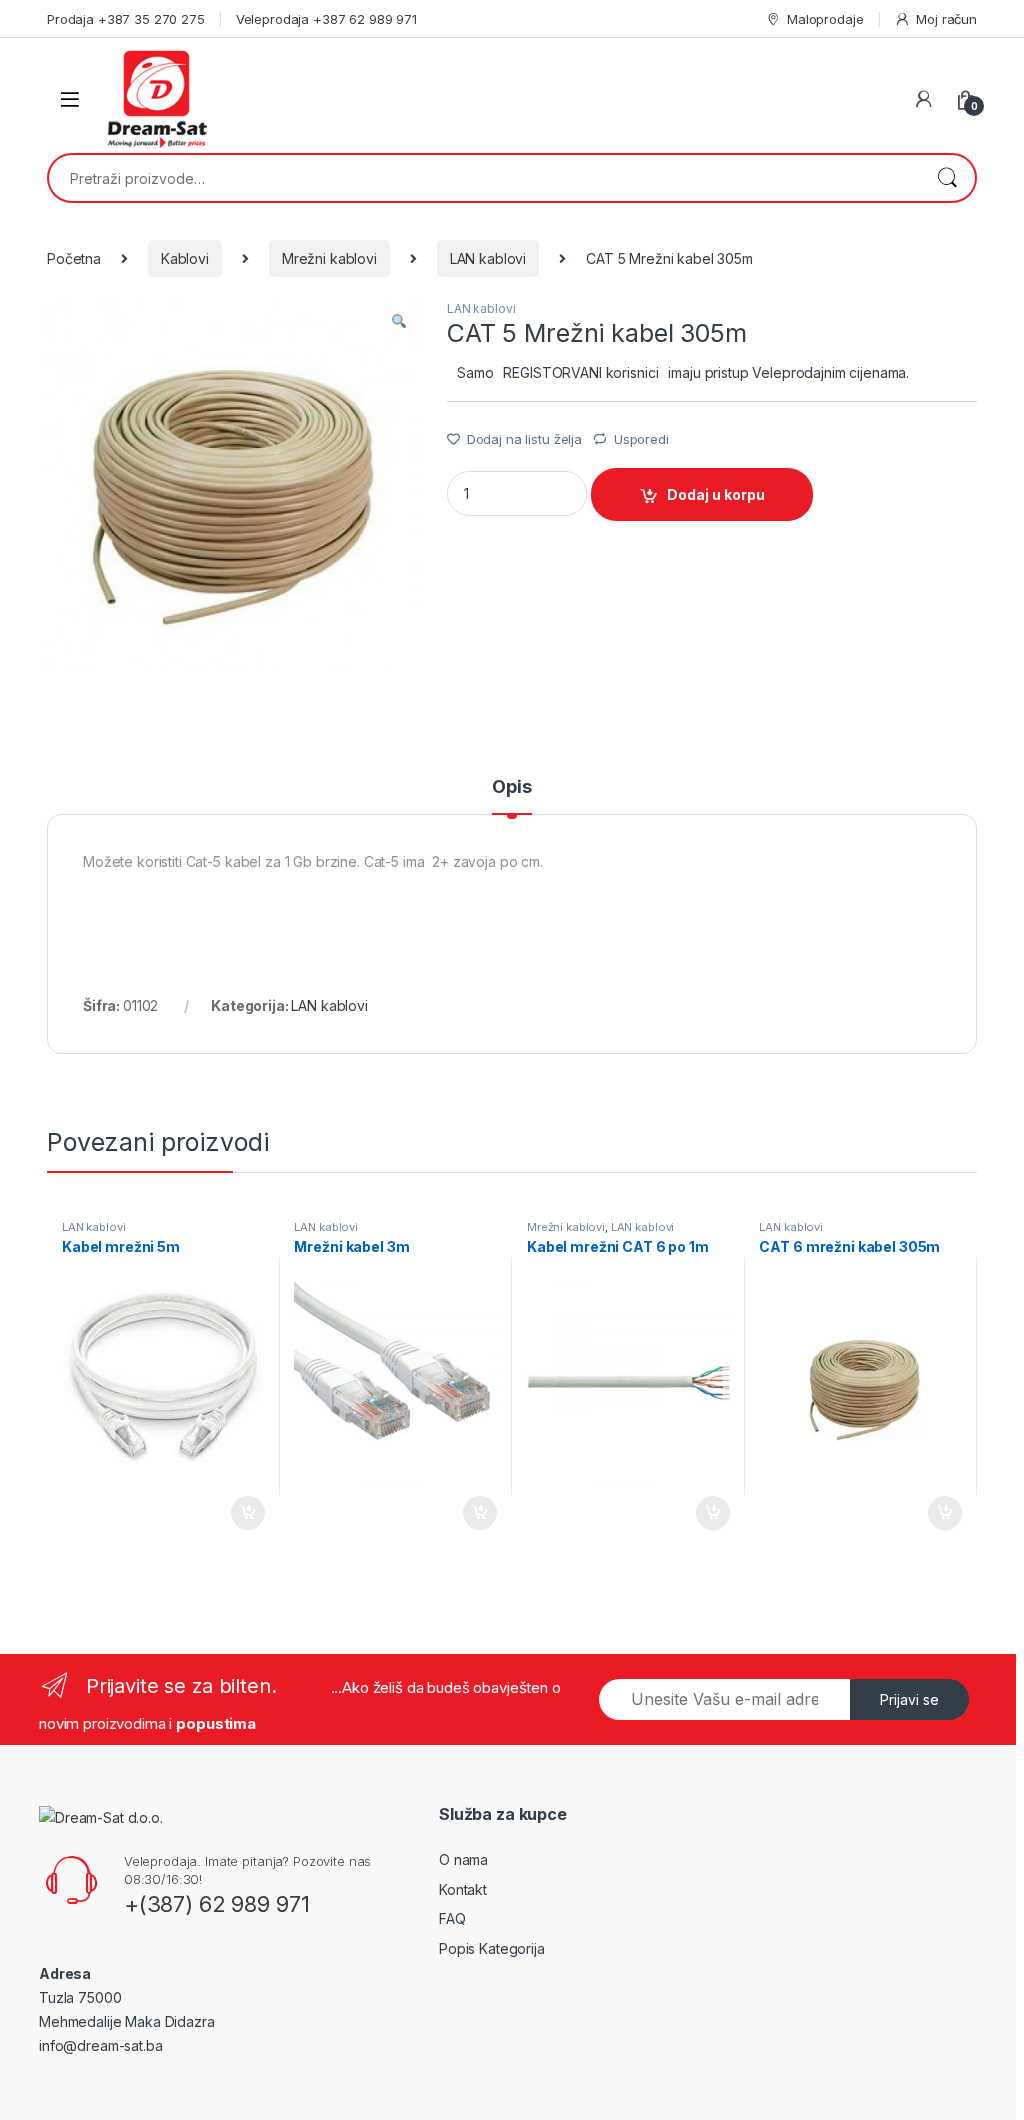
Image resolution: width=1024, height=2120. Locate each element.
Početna (74, 258)
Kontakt (463, 1889)
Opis (511, 787)
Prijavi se (909, 1699)
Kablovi (185, 258)
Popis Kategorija (492, 1948)
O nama (463, 1859)
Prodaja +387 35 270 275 (126, 19)
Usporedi (641, 439)
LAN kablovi (488, 258)
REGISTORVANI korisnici (580, 372)
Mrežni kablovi (329, 258)
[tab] (511, 796)
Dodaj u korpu (716, 494)
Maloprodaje (825, 19)
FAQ (452, 1918)
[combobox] (484, 178)
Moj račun (946, 19)
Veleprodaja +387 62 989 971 (326, 19)
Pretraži (947, 178)
